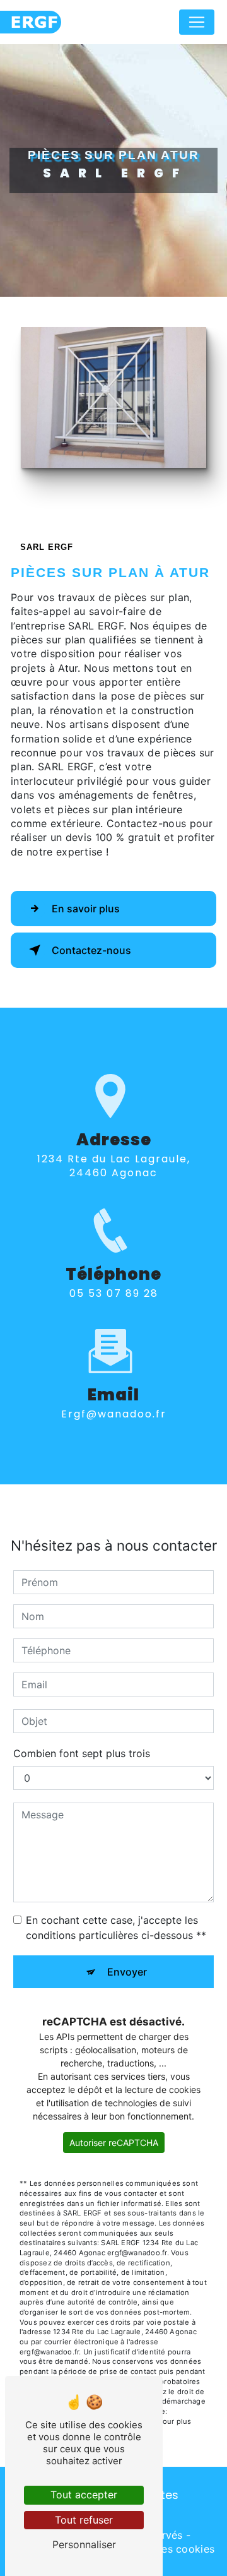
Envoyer (127, 1972)
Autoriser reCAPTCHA (114, 2143)
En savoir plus (86, 909)
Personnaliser (84, 2544)
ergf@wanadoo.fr (114, 1414)
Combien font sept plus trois (82, 1753)
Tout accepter (84, 2495)
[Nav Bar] (197, 22)
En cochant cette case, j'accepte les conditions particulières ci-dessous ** (116, 1928)
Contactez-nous (91, 950)
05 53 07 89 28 (114, 1293)
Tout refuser (84, 2520)
